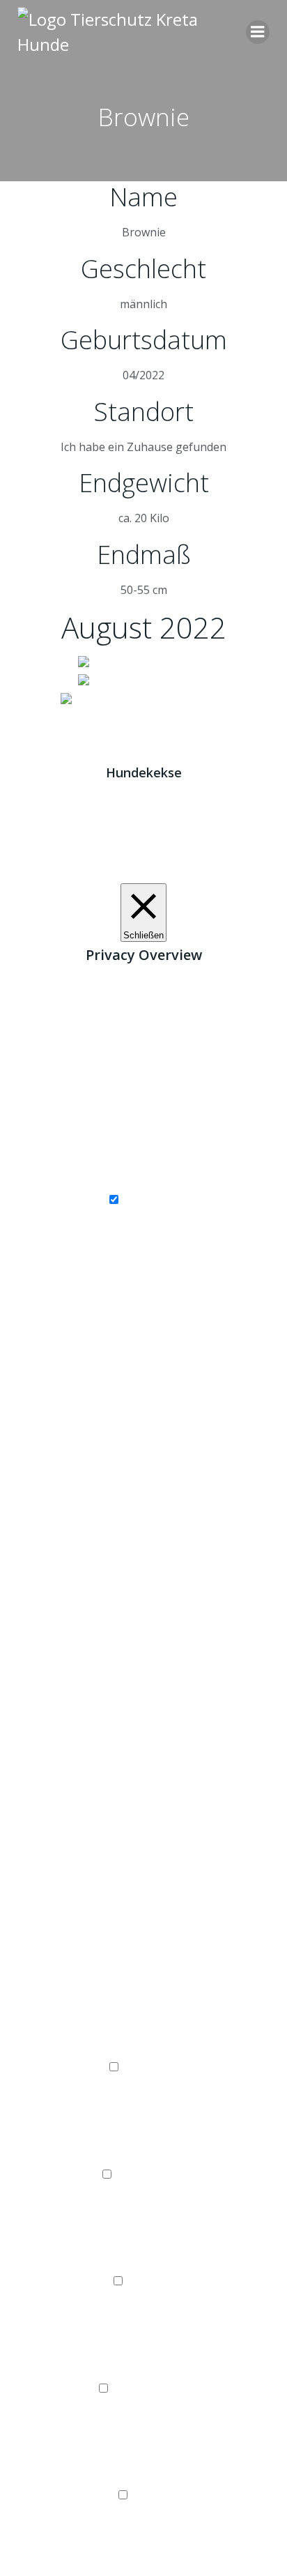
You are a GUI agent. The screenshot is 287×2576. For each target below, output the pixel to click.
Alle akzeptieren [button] (202, 874)
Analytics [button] (143, 2264)
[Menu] (258, 32)
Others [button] (143, 2478)
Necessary (150, 1200)
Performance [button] (143, 2156)
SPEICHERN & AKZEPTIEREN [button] (143, 2567)
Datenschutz (179, 718)
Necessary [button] (143, 1182)
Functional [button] (143, 2050)
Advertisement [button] (144, 2370)
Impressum (105, 718)
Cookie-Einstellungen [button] (100, 874)
